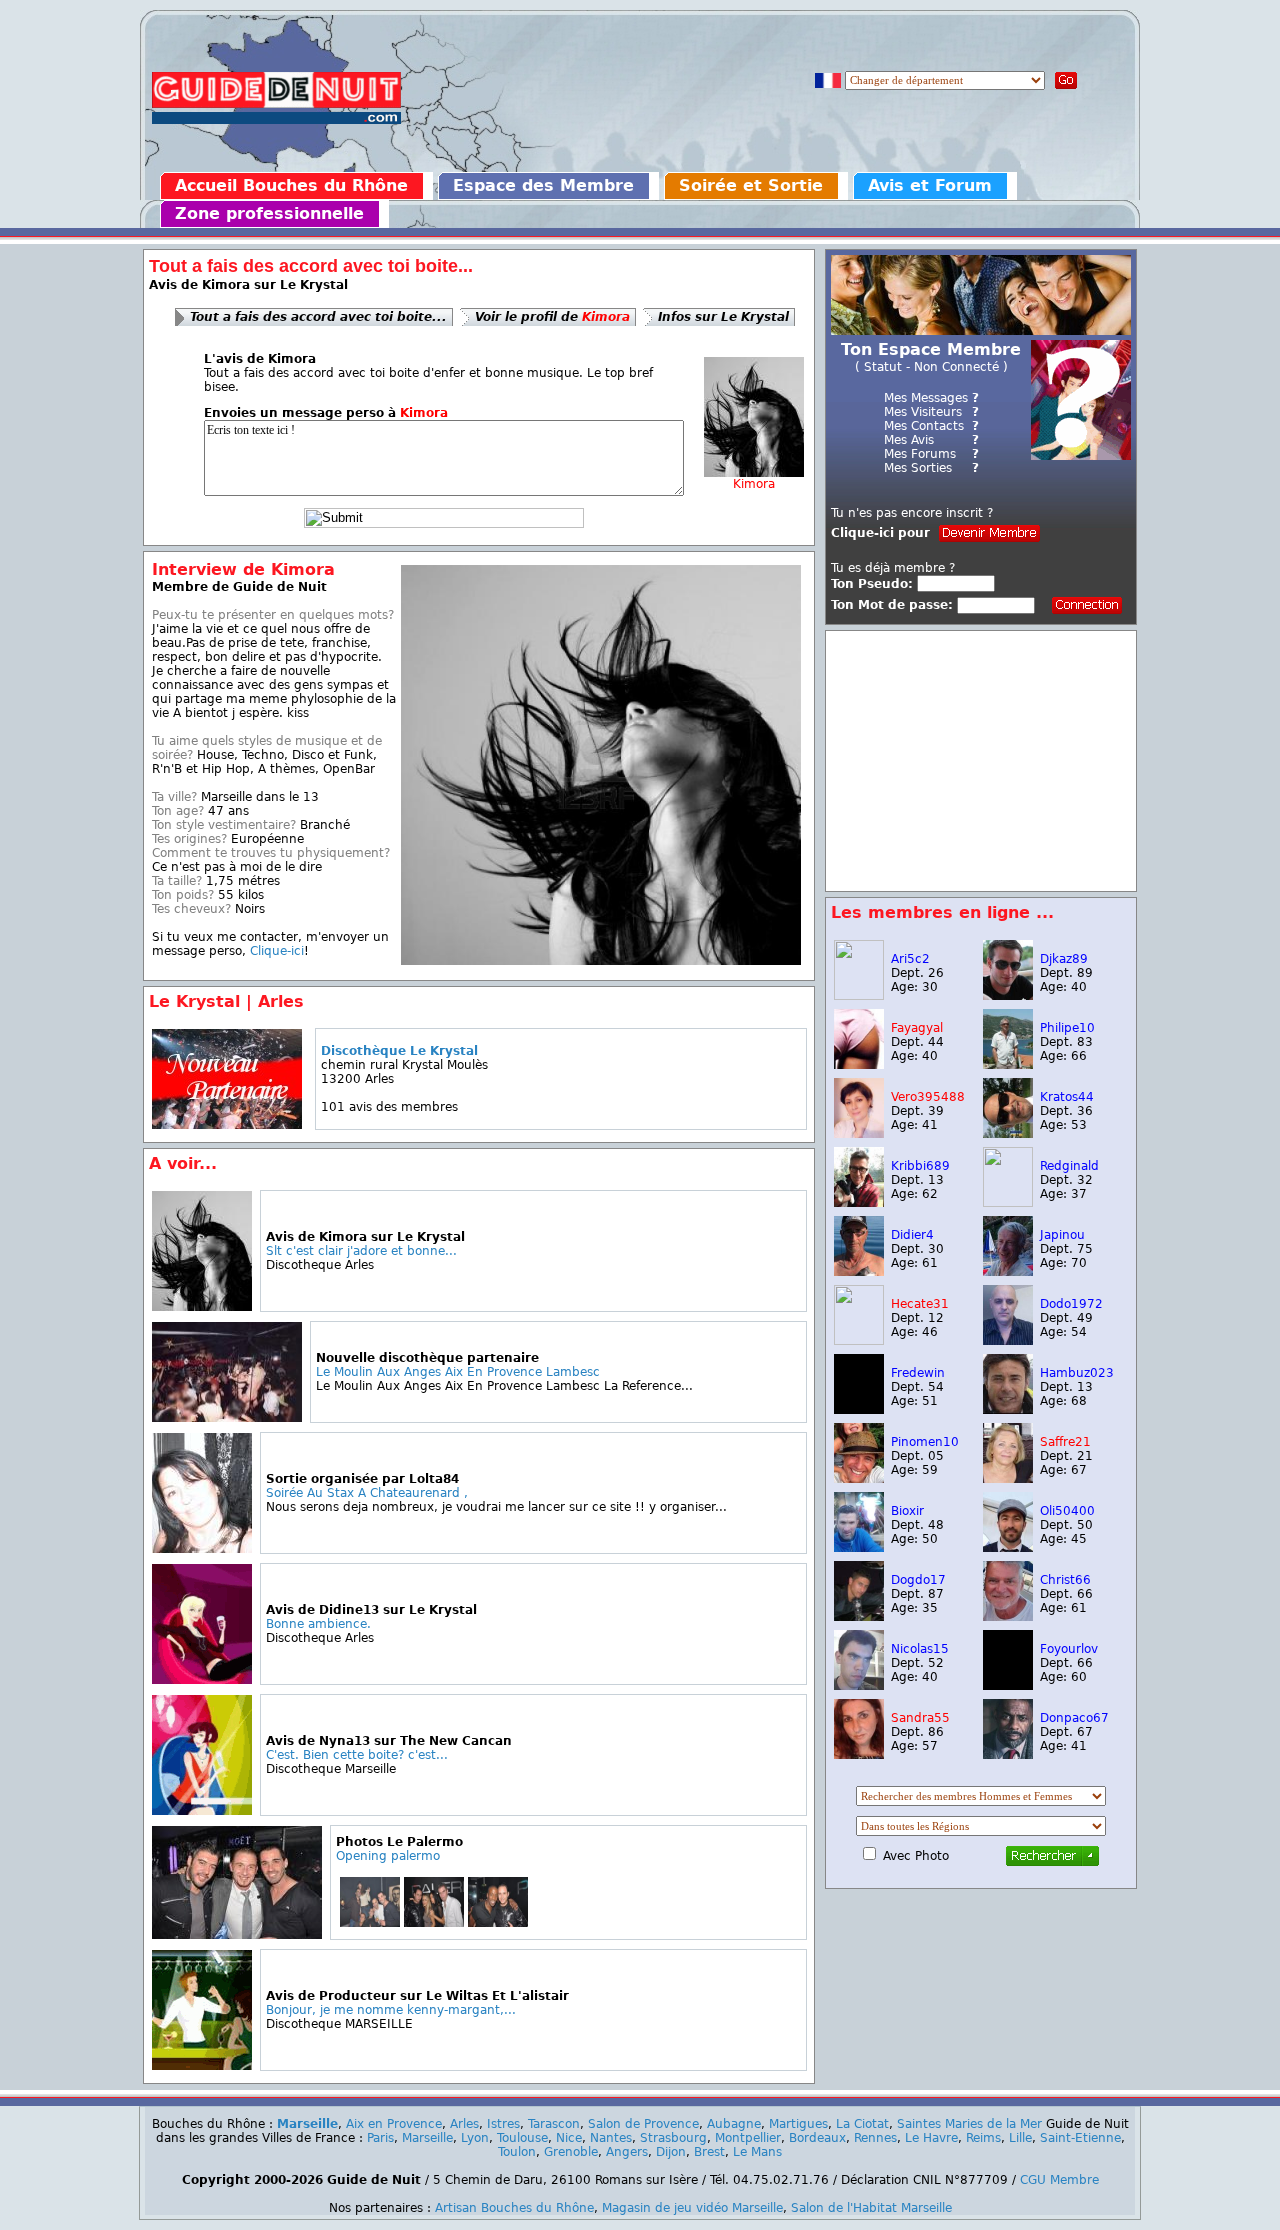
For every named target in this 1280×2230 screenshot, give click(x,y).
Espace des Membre (543, 185)
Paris (380, 2138)
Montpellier (748, 2138)
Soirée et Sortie (751, 185)
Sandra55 (920, 1718)
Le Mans (757, 2152)
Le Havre (931, 2138)
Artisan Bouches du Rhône (514, 2208)
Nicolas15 (920, 1649)
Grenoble (571, 2152)
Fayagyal (917, 1028)
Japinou (1062, 1235)
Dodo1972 (1071, 1304)
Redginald (1069, 1166)
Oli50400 (1067, 1511)
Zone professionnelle (269, 213)
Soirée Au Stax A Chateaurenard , (367, 1493)
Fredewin (918, 1373)
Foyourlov (1069, 1649)
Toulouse (522, 2138)
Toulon (517, 2152)
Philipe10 (1067, 1028)
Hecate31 (920, 1304)
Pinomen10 (925, 1442)
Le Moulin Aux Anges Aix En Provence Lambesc (458, 1372)
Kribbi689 (920, 1166)
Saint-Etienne (1080, 2138)
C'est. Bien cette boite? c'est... (357, 1755)
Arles (464, 2124)
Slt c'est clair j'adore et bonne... (361, 1251)
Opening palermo (388, 1856)
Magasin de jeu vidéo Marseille (692, 2208)
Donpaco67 (1074, 1718)
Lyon (475, 2138)
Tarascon (554, 2124)
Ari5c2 (910, 959)
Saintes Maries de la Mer (969, 2124)
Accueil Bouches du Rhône (291, 185)
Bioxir (907, 1511)
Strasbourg (673, 2138)
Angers (627, 2152)
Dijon (671, 2152)
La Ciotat (862, 2124)
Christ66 (1065, 1580)
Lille (1020, 2138)
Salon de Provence (643, 2124)
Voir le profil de (552, 317)
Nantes (611, 2138)
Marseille (307, 2124)
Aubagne (734, 2124)
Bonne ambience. (318, 1624)
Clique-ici (277, 951)
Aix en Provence (394, 2124)
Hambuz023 (1077, 1373)
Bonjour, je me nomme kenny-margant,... (391, 2010)
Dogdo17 (918, 1580)
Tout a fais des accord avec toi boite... (318, 317)
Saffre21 (1065, 1442)
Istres (503, 2124)
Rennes (875, 2138)
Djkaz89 (1064, 959)
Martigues (798, 2124)
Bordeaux (817, 2138)
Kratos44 (1067, 1097)
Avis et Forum (930, 185)
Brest (709, 2152)
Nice (569, 2138)
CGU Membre (1059, 2180)
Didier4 (912, 1235)
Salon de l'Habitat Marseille (871, 2208)
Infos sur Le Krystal (723, 317)
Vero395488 (928, 1097)
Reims (983, 2138)
